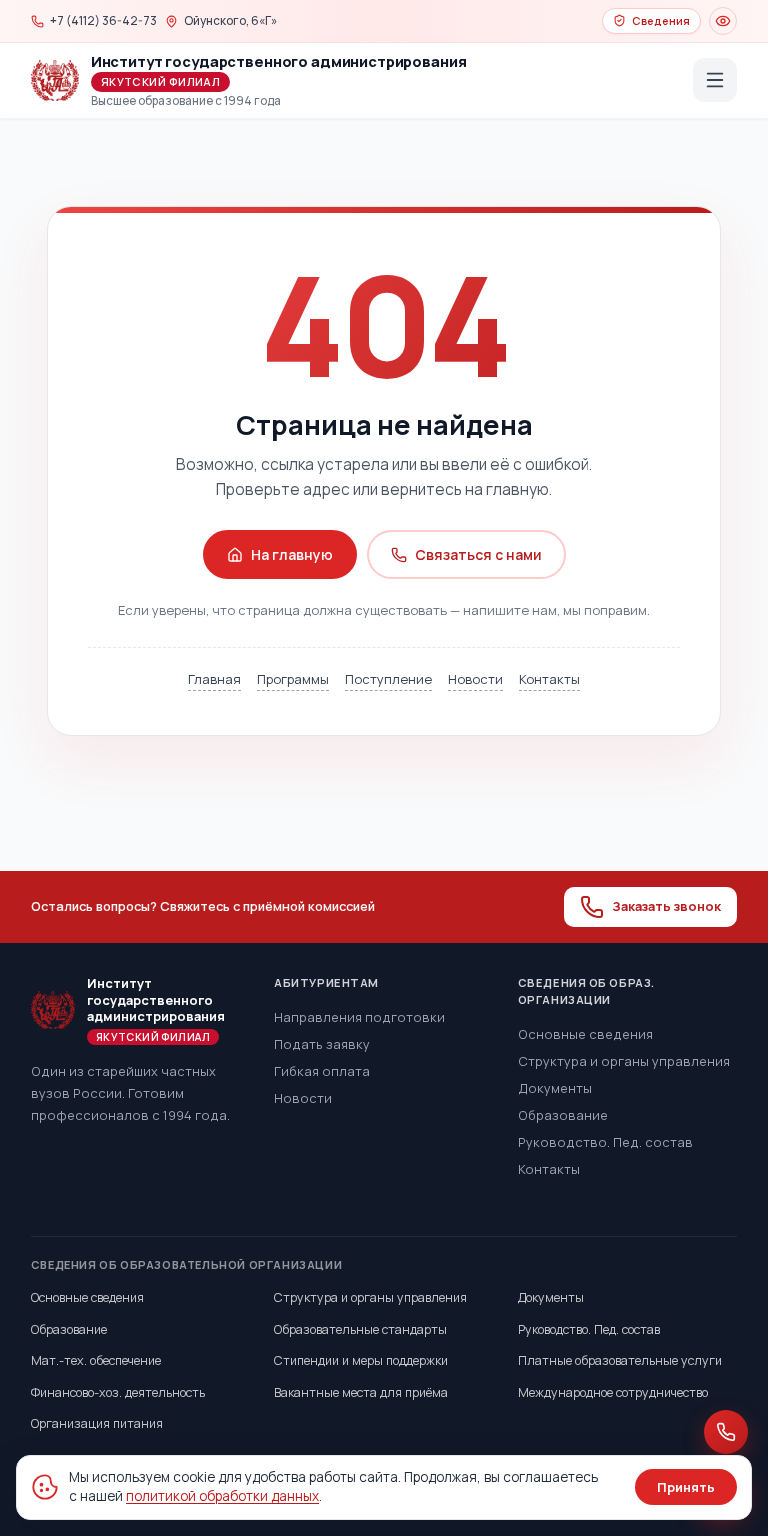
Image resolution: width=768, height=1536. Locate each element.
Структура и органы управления (624, 1061)
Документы (555, 1088)
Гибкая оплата (322, 1071)
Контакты (549, 679)
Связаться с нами (478, 554)
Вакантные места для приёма (361, 1392)
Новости (475, 679)
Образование (563, 1115)
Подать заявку (322, 1044)
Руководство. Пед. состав (605, 1142)
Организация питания (97, 1423)
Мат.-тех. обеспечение (96, 1360)
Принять (686, 1487)
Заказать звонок (666, 906)
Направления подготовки (359, 1017)
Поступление (388, 679)
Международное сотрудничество (613, 1392)
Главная (214, 679)
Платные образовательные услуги (620, 1360)
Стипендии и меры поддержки (361, 1360)
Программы (293, 679)
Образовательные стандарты (360, 1329)
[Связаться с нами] (726, 1432)
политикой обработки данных (222, 1496)
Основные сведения (585, 1034)
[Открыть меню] (715, 80)
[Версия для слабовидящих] (723, 21)
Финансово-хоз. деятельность (118, 1392)
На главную (292, 554)
